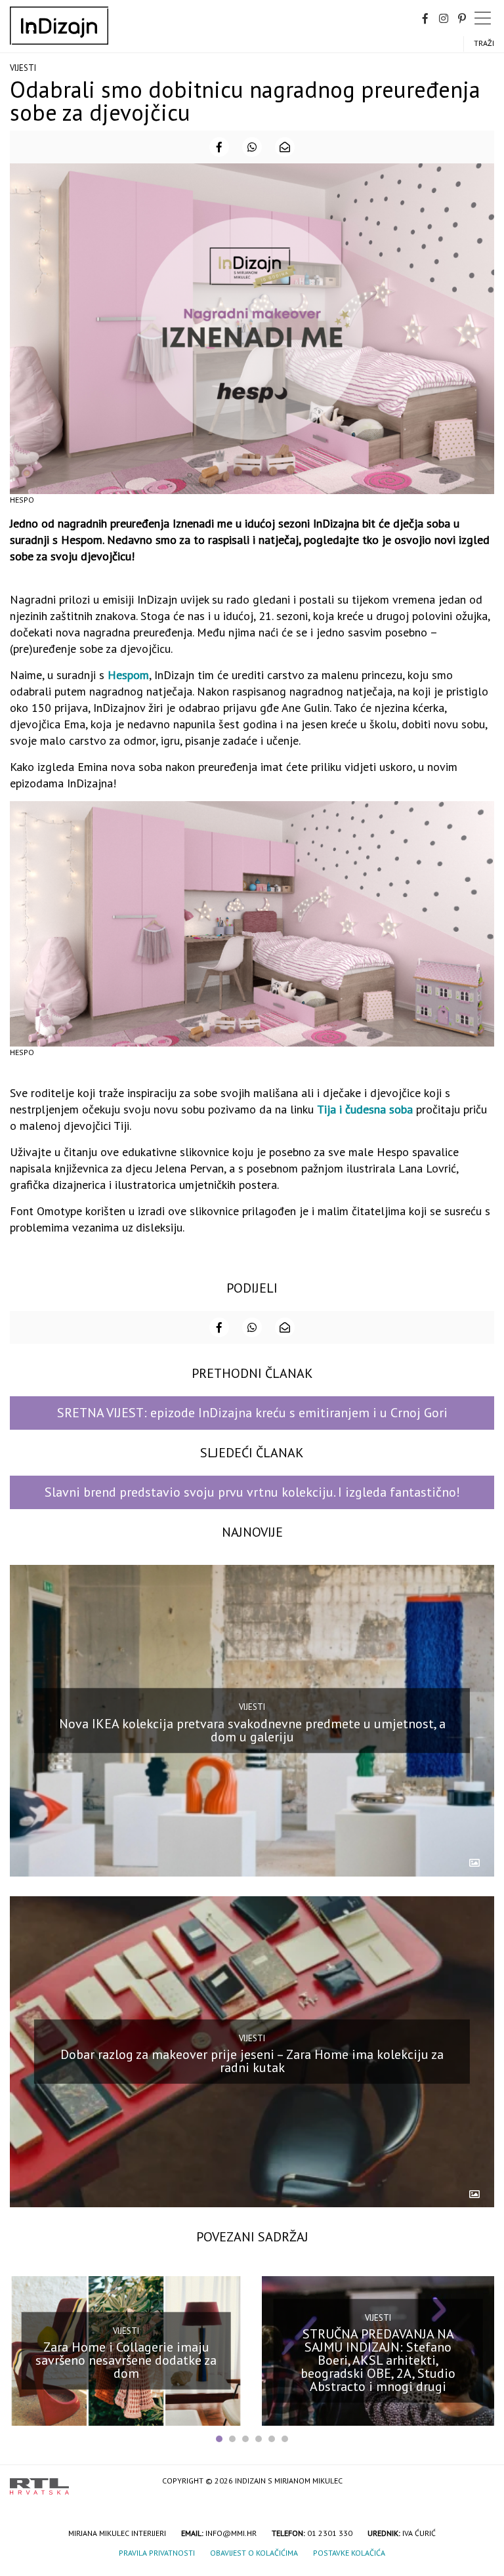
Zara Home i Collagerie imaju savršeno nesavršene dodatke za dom (126, 2360)
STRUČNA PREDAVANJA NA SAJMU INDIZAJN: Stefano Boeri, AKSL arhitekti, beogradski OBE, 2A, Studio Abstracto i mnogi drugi (378, 2360)
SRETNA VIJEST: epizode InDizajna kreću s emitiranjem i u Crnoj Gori (252, 1413)
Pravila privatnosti (157, 2553)
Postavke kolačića (349, 2553)
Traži (484, 43)
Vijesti (23, 68)
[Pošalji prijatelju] (285, 147)
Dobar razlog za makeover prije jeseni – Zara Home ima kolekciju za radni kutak (252, 2061)
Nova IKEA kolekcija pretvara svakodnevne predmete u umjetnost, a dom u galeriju (252, 1730)
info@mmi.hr (231, 2533)
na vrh (481, 2482)
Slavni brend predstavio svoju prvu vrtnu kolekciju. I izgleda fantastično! (252, 1492)
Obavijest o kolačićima (254, 2553)
